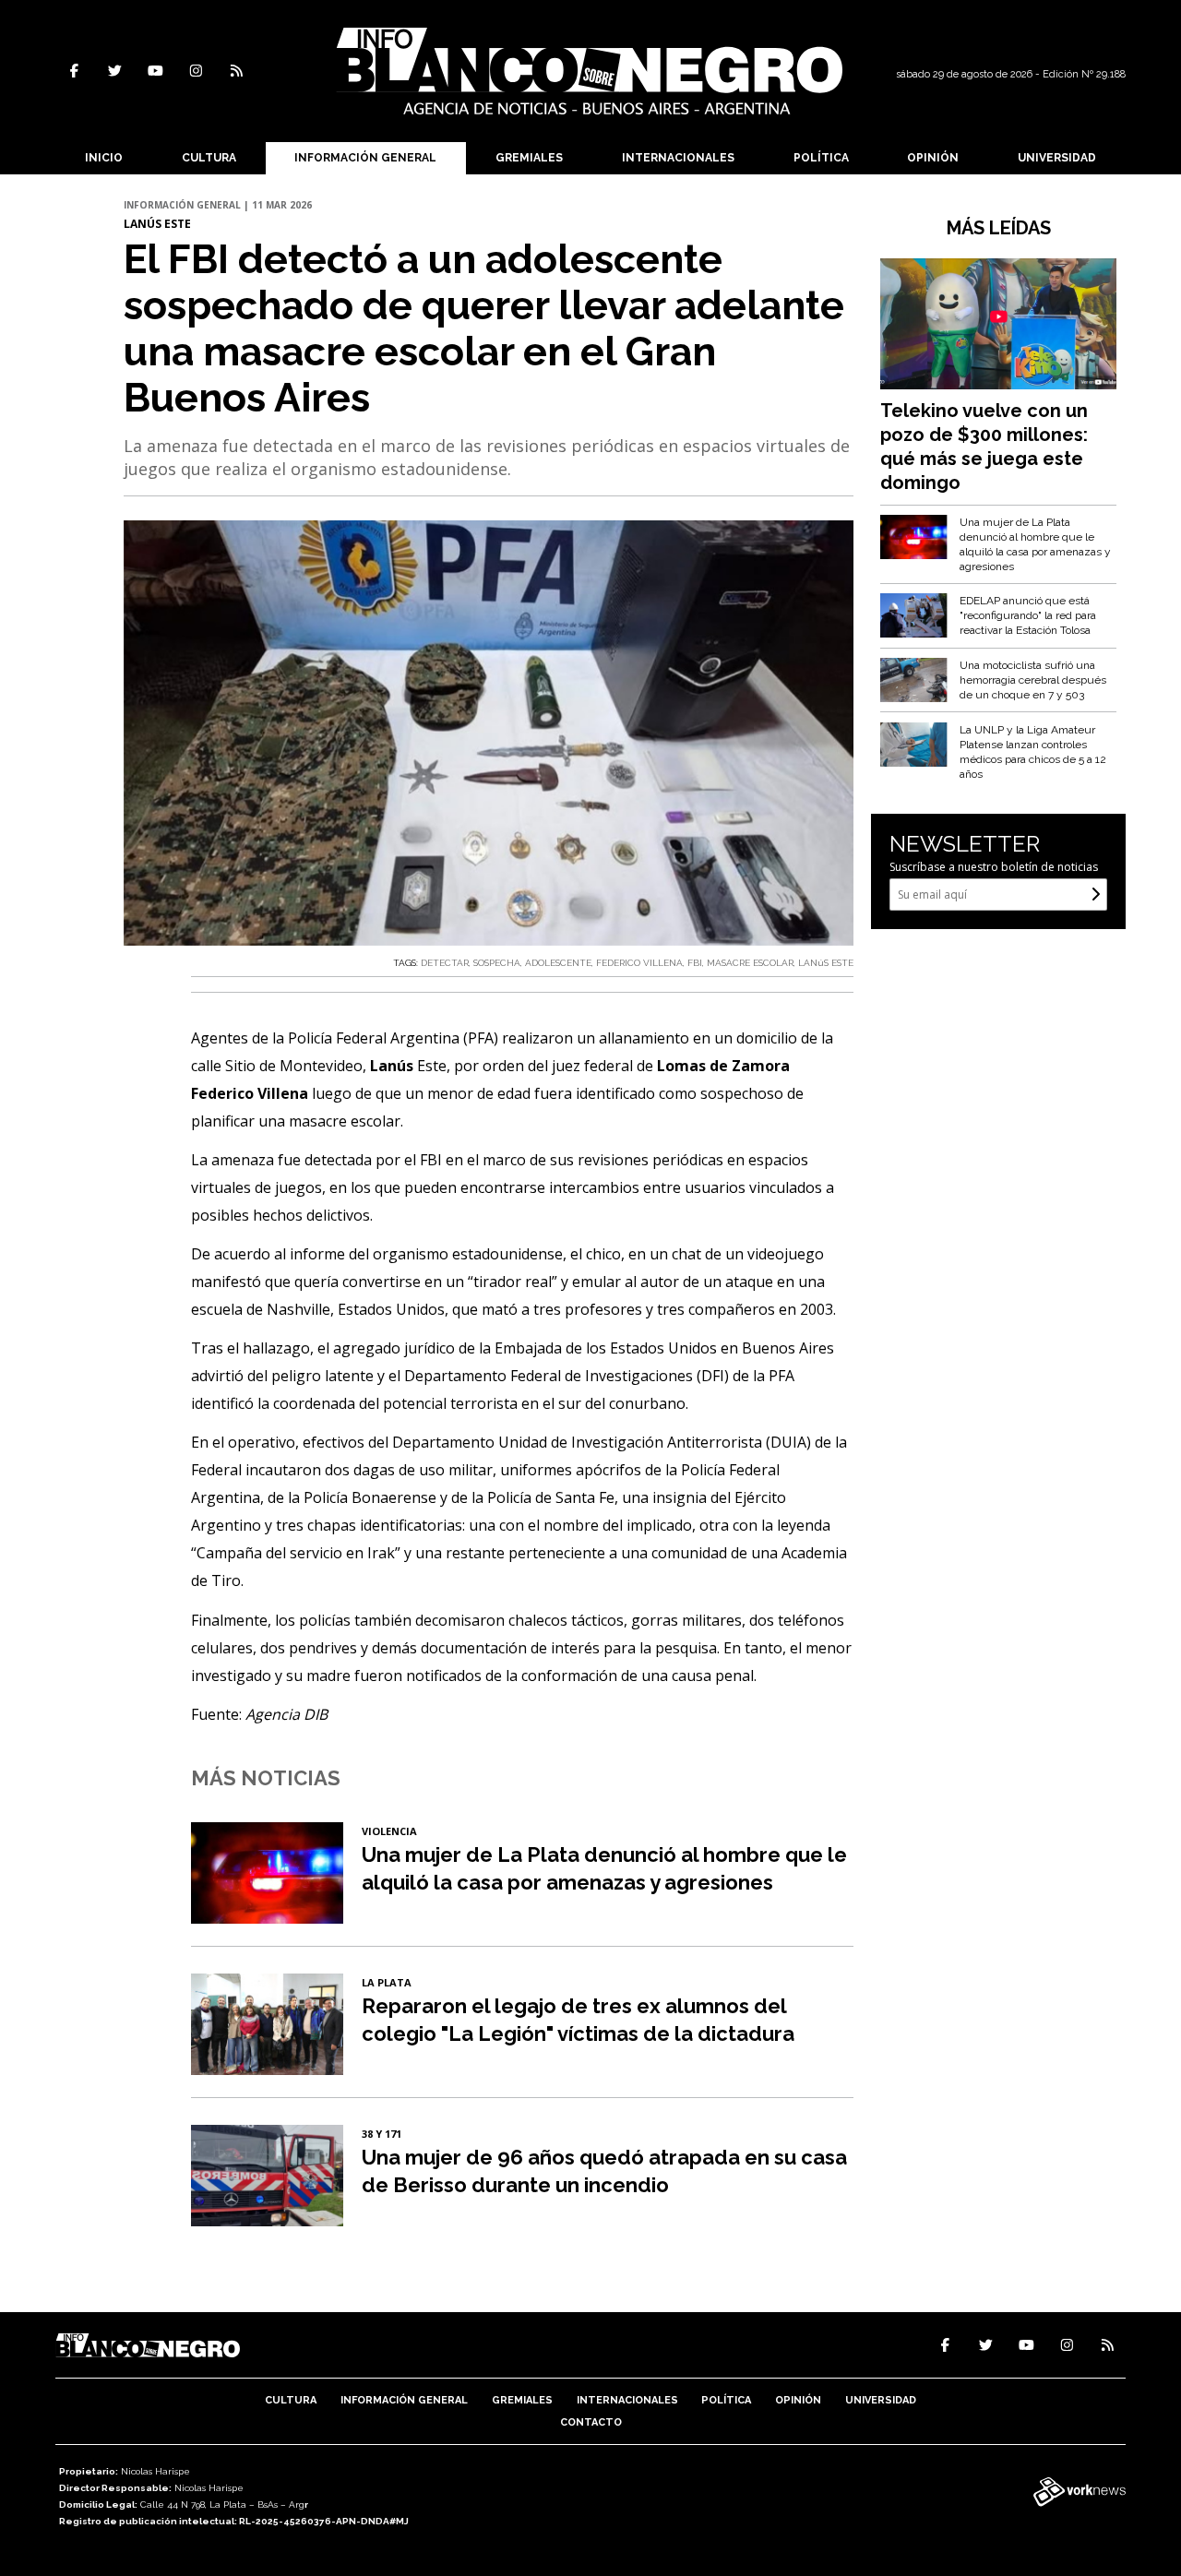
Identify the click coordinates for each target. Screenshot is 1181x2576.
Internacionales (678, 158)
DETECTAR (445, 963)
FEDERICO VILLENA (639, 963)
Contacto (591, 2422)
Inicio (104, 158)
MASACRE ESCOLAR (750, 963)
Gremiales (529, 158)
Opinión (933, 158)
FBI (695, 963)
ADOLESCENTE (558, 963)
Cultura (209, 158)
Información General (365, 158)
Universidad (1057, 158)
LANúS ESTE (826, 963)
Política (821, 158)
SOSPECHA (497, 963)
